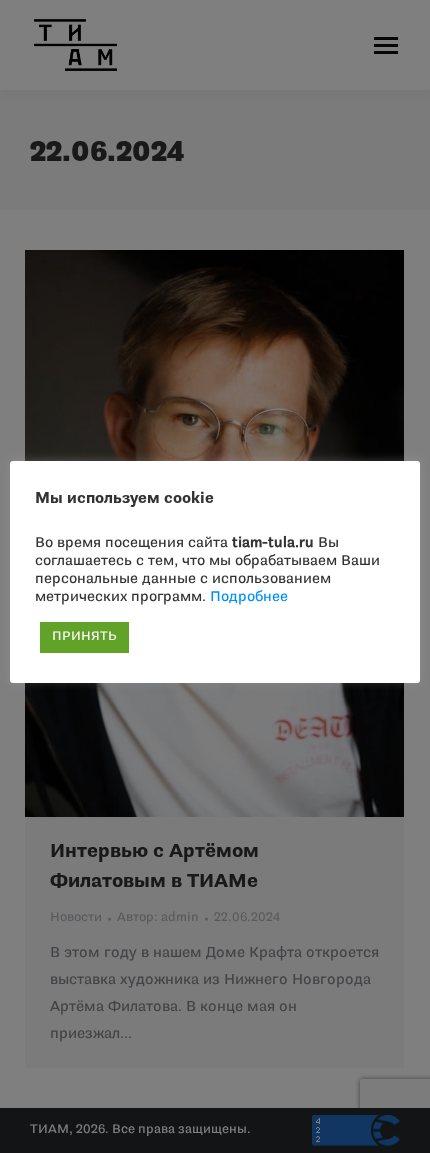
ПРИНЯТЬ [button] (84, 637)
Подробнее (249, 597)
